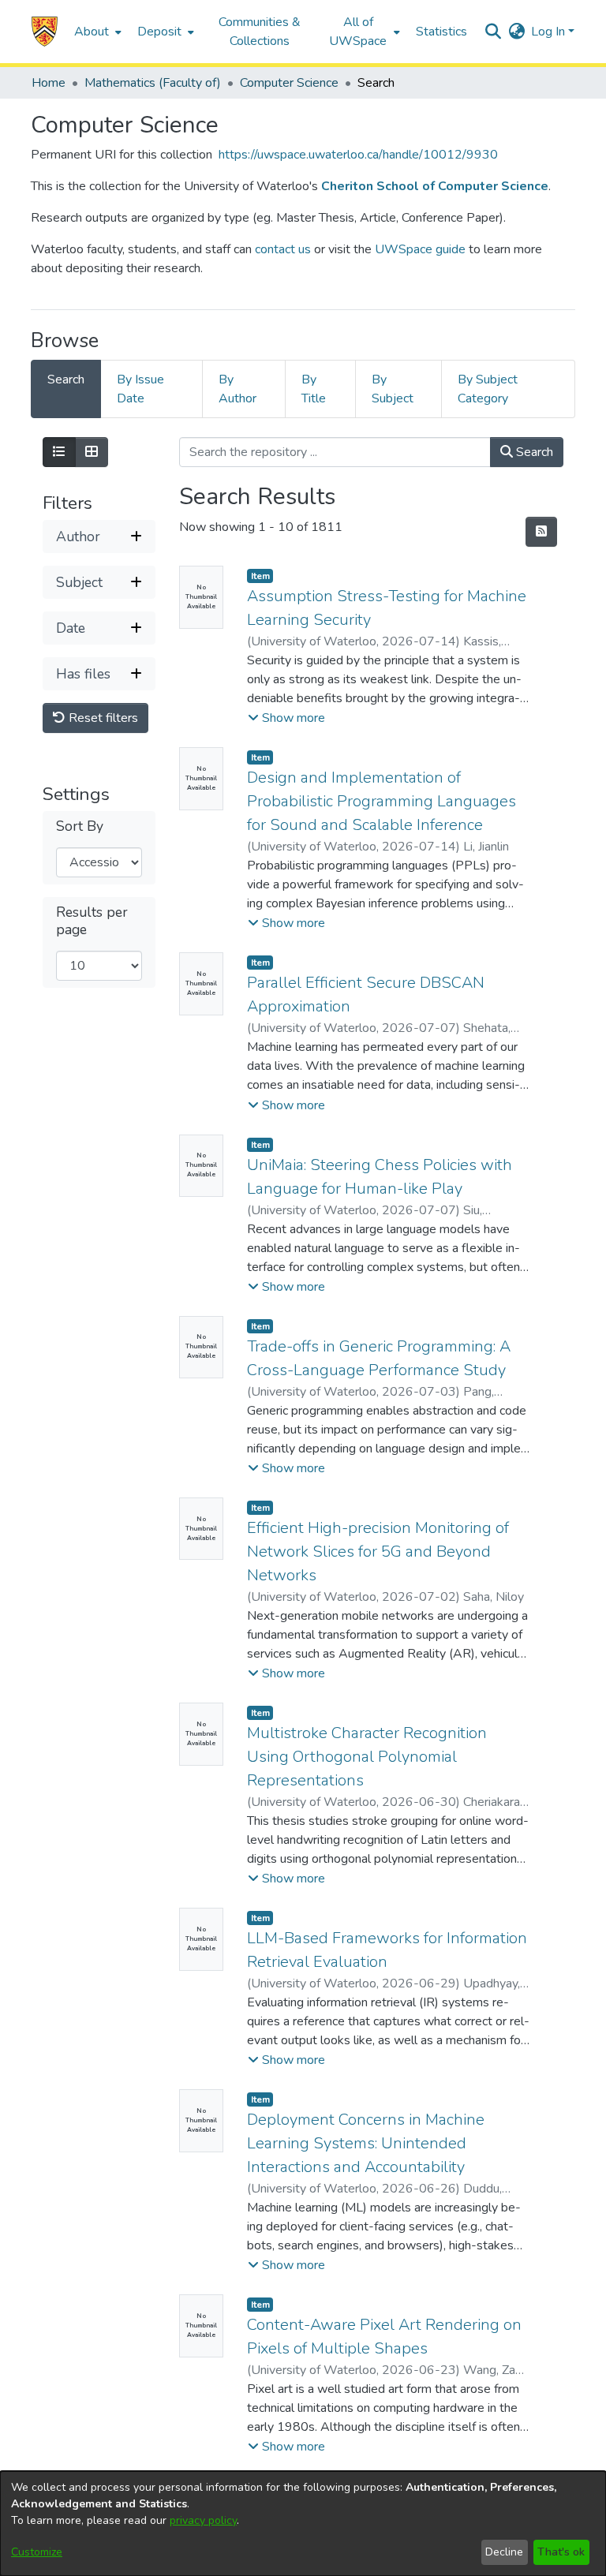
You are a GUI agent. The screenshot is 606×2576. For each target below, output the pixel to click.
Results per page (92, 921)
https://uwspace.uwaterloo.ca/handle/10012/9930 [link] (358, 155)
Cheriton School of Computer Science (435, 186)
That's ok (561, 2552)
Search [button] (533, 452)
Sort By (80, 826)
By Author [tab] (238, 389)
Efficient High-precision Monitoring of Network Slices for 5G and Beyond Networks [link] (378, 1552)
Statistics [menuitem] (441, 32)
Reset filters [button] (102, 718)
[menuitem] (96, 32)
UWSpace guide (420, 249)
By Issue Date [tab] (140, 389)
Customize (37, 2552)
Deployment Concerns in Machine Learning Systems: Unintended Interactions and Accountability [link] (366, 2143)
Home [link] (49, 83)
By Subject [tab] (393, 389)
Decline (504, 2552)
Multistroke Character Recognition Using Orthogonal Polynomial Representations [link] (367, 1757)
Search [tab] (66, 379)
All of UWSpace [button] (358, 32)
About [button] (92, 32)
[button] (45, 32)
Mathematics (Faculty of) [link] (153, 83)
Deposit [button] (159, 32)
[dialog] (303, 2524)
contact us (283, 249)
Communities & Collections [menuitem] (260, 32)
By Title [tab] (314, 389)
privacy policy (203, 2520)
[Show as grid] (92, 452)
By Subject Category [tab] (488, 389)
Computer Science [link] (289, 83)
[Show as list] (59, 452)
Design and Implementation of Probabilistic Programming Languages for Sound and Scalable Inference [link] (382, 801)
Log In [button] (550, 32)
